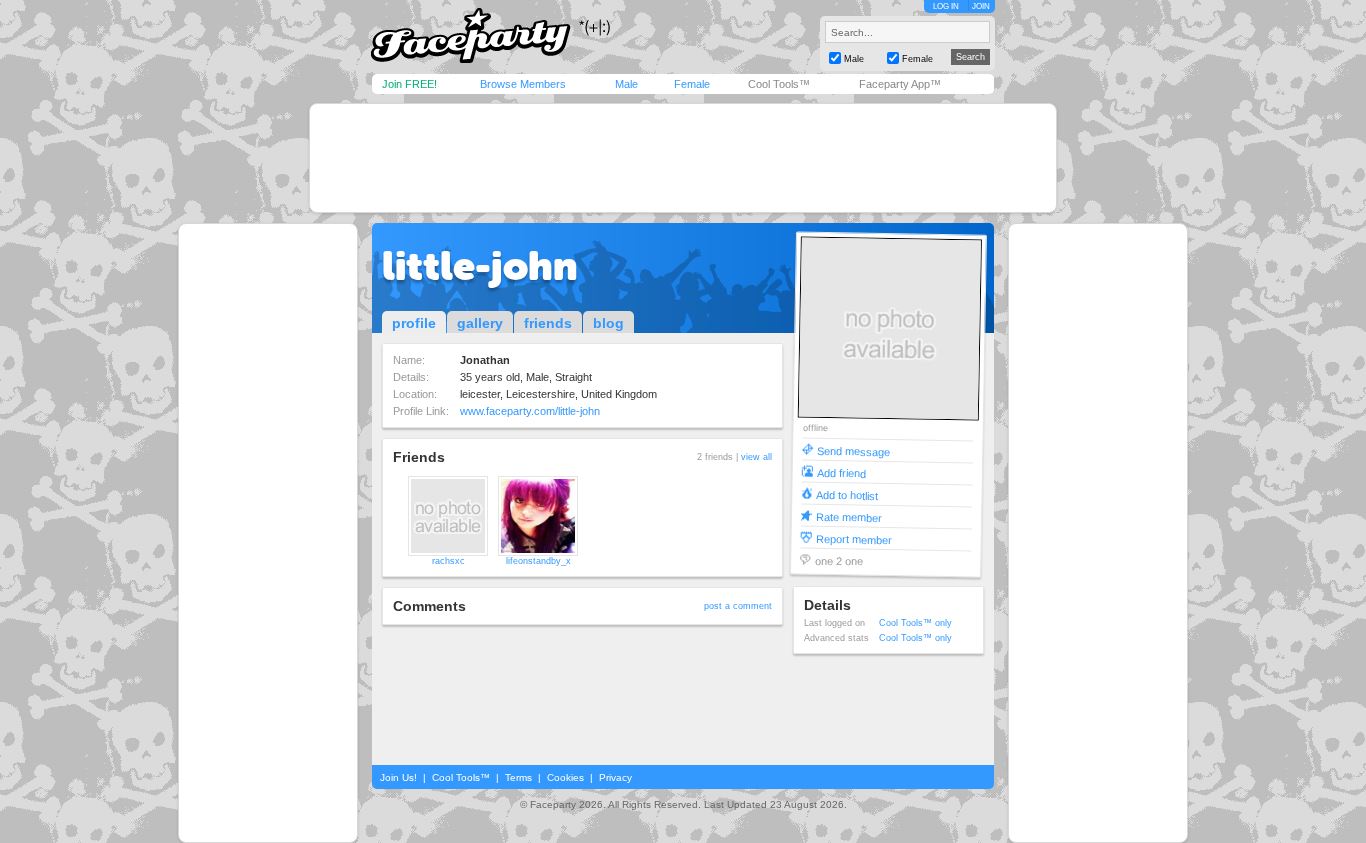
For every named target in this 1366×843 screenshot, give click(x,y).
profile (414, 323)
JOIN (981, 6)
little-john (479, 266)
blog (608, 323)
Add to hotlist (847, 494)
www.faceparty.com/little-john (530, 411)
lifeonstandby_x (538, 561)
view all (756, 457)
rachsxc (448, 561)
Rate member (849, 516)
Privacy (615, 777)
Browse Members (523, 84)
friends (548, 323)
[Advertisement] (683, 158)
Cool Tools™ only (915, 623)
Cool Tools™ (779, 84)
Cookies (565, 777)
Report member (854, 538)
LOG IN (946, 6)
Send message (853, 450)
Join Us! (398, 777)
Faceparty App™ (900, 84)
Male (626, 84)
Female (692, 84)
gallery (480, 323)
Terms (518, 777)
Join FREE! (409, 84)
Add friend (841, 472)
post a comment (738, 606)
